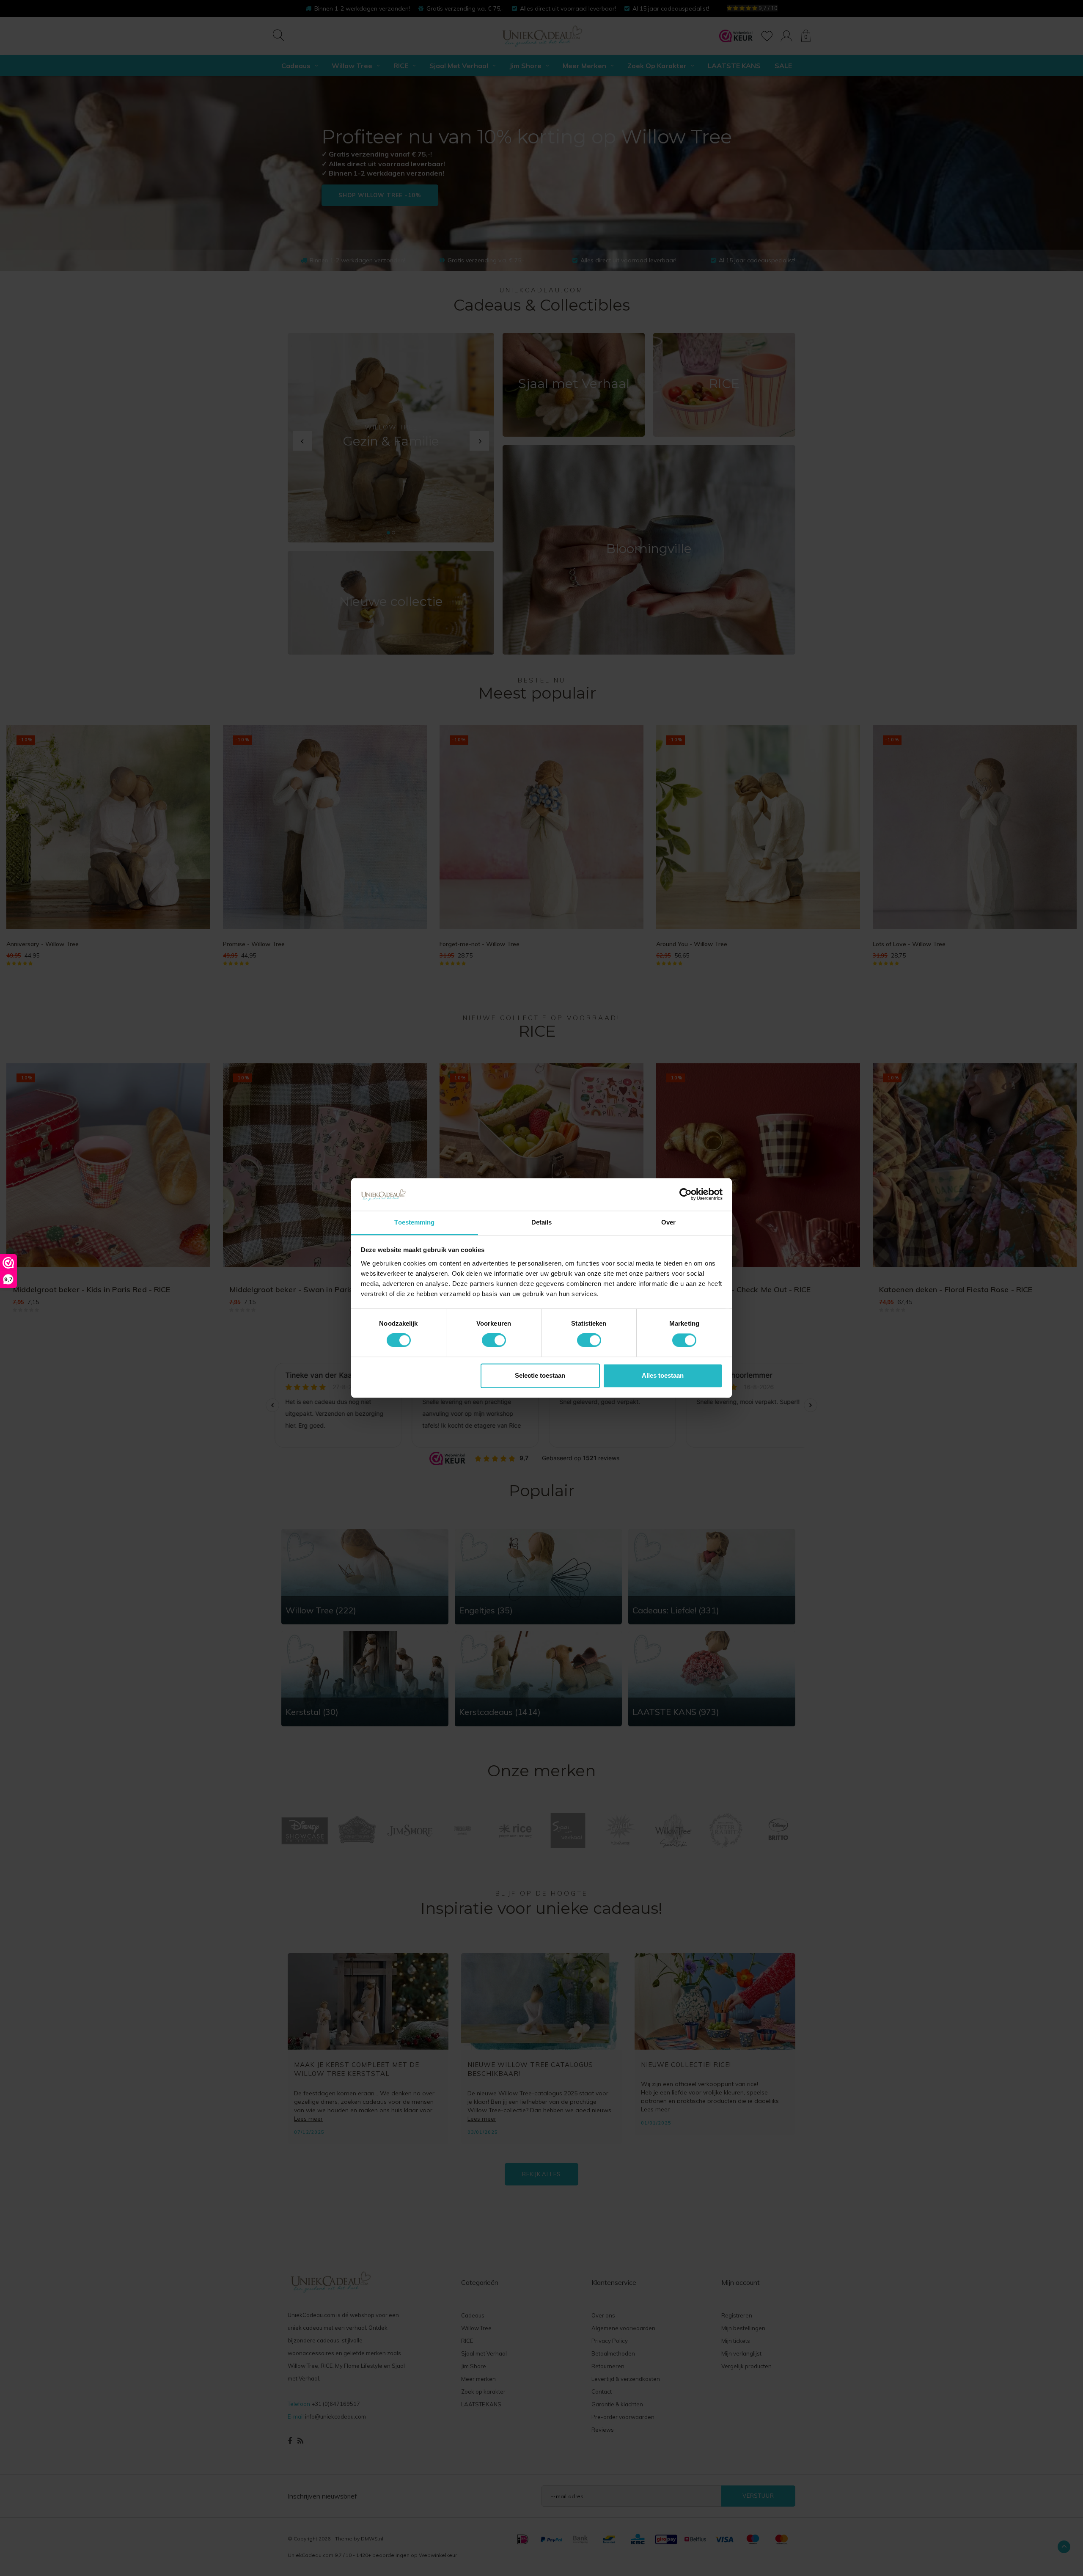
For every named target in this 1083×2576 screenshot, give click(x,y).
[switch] (494, 1340)
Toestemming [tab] (414, 1222)
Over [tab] (668, 1222)
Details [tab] (542, 1222)
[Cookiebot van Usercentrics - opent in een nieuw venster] (686, 1194)
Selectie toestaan (540, 1375)
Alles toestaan (663, 1375)
